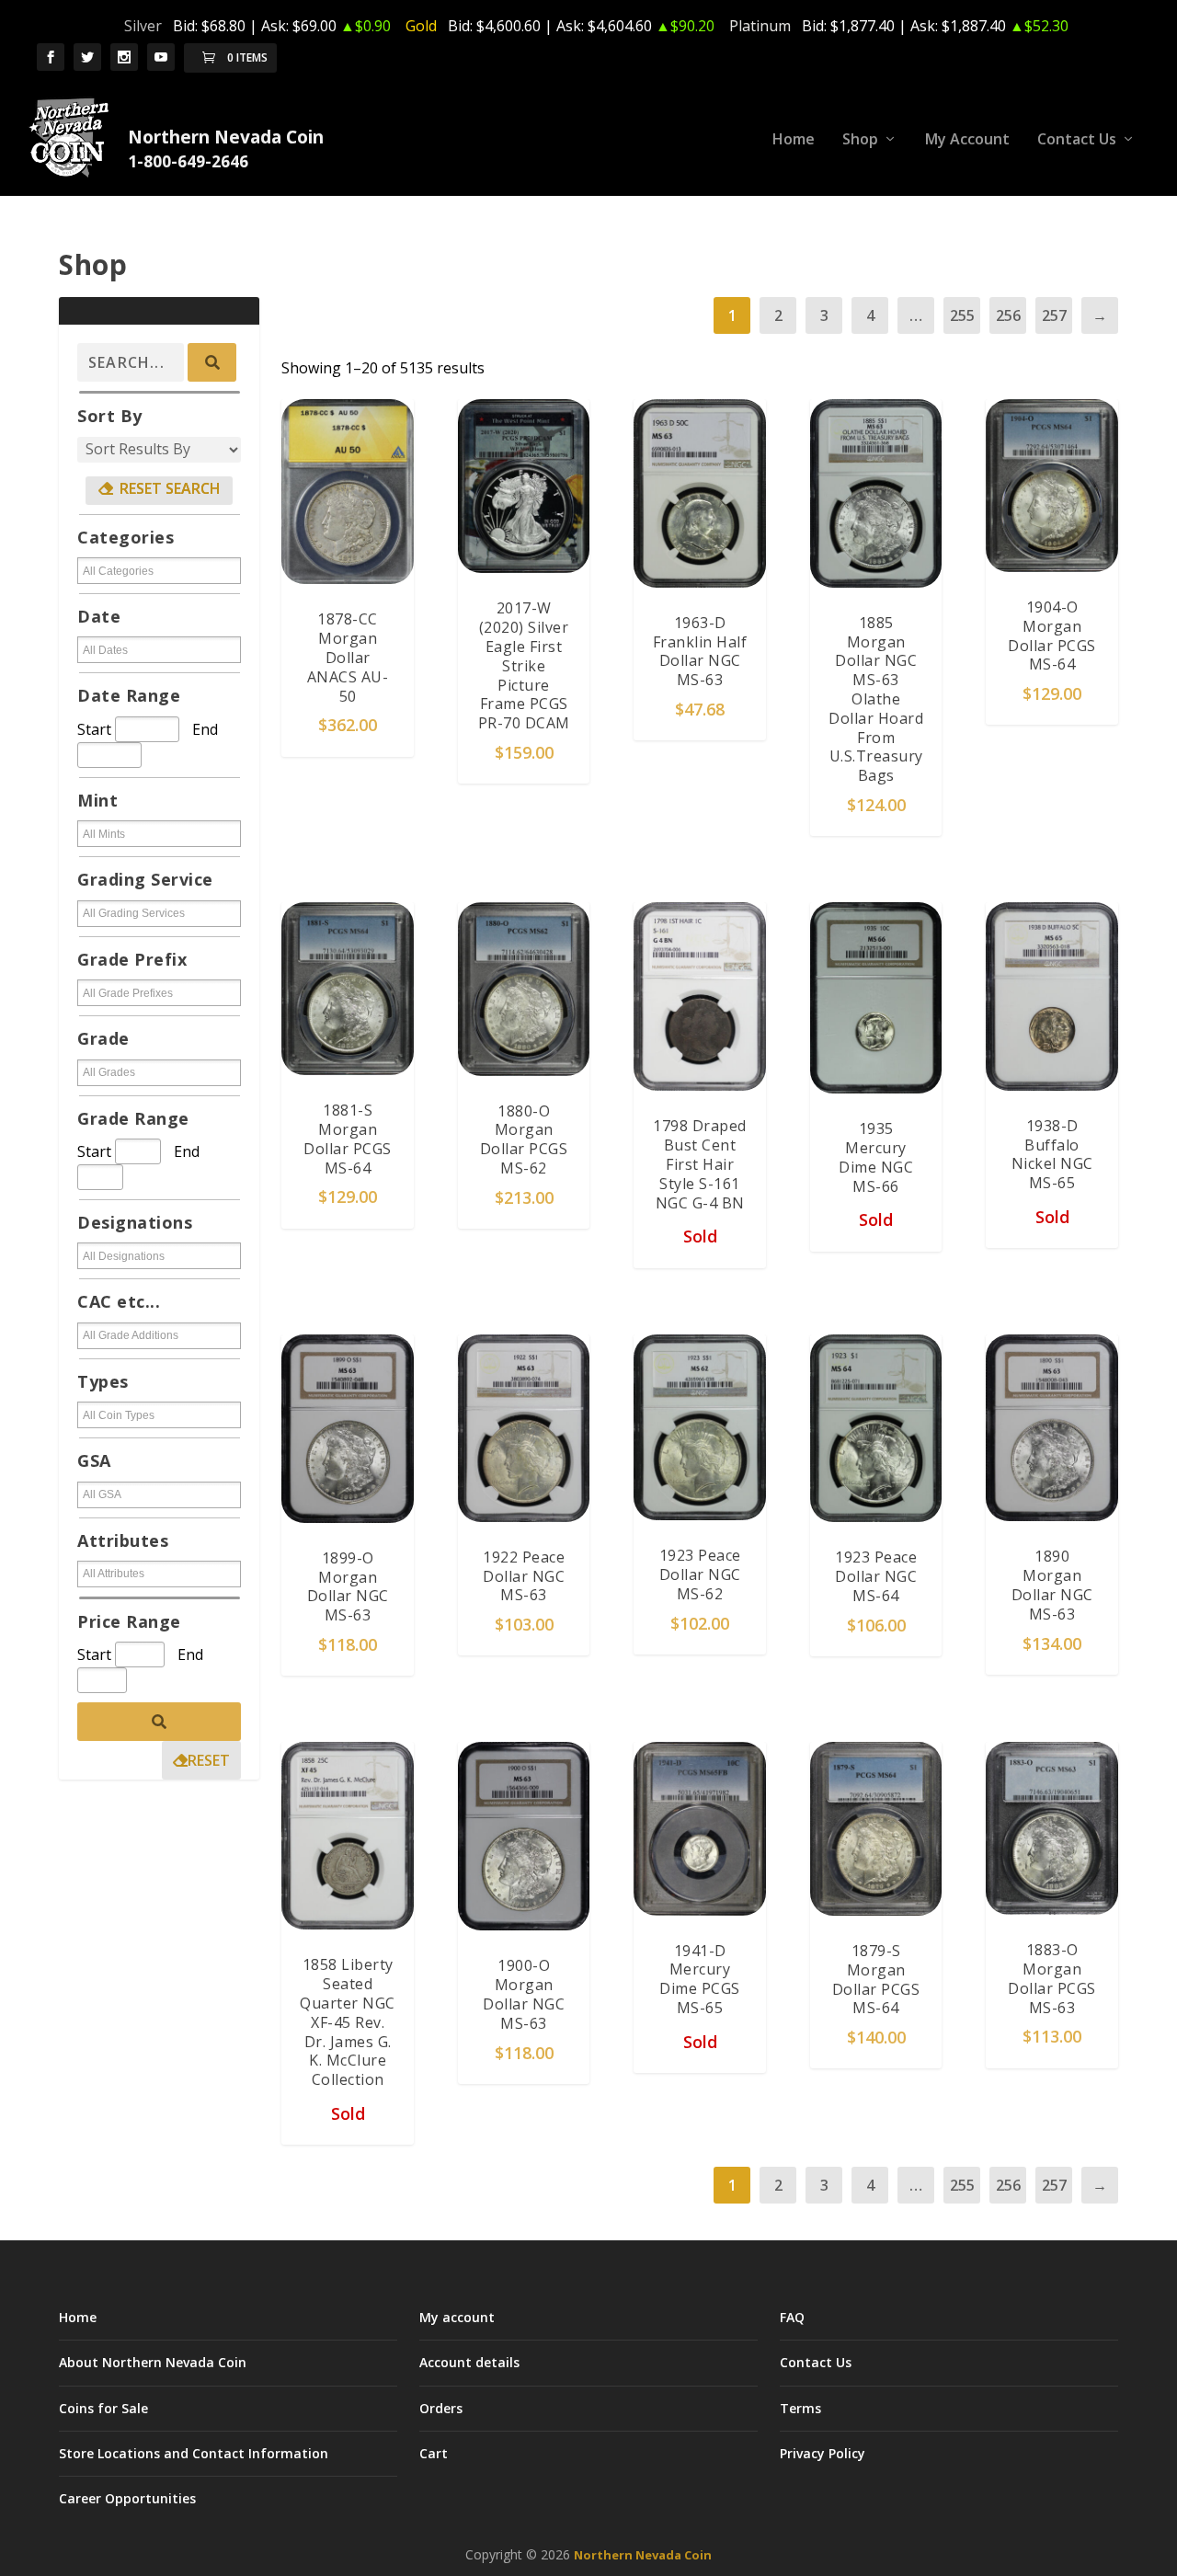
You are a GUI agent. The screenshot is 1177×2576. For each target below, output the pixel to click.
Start (94, 729)
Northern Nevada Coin (643, 2555)
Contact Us (1077, 140)
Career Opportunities (127, 2498)
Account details (469, 2362)
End (205, 729)
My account (457, 2317)
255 (962, 315)
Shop (860, 140)
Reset (209, 1760)
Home (794, 140)
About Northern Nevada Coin (153, 2362)
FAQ (792, 2317)
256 (1008, 315)
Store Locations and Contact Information (194, 2453)
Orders (441, 2408)
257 (1054, 315)
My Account (967, 140)
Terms (800, 2408)
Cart (434, 2453)
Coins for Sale (103, 2408)
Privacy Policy (823, 2453)
